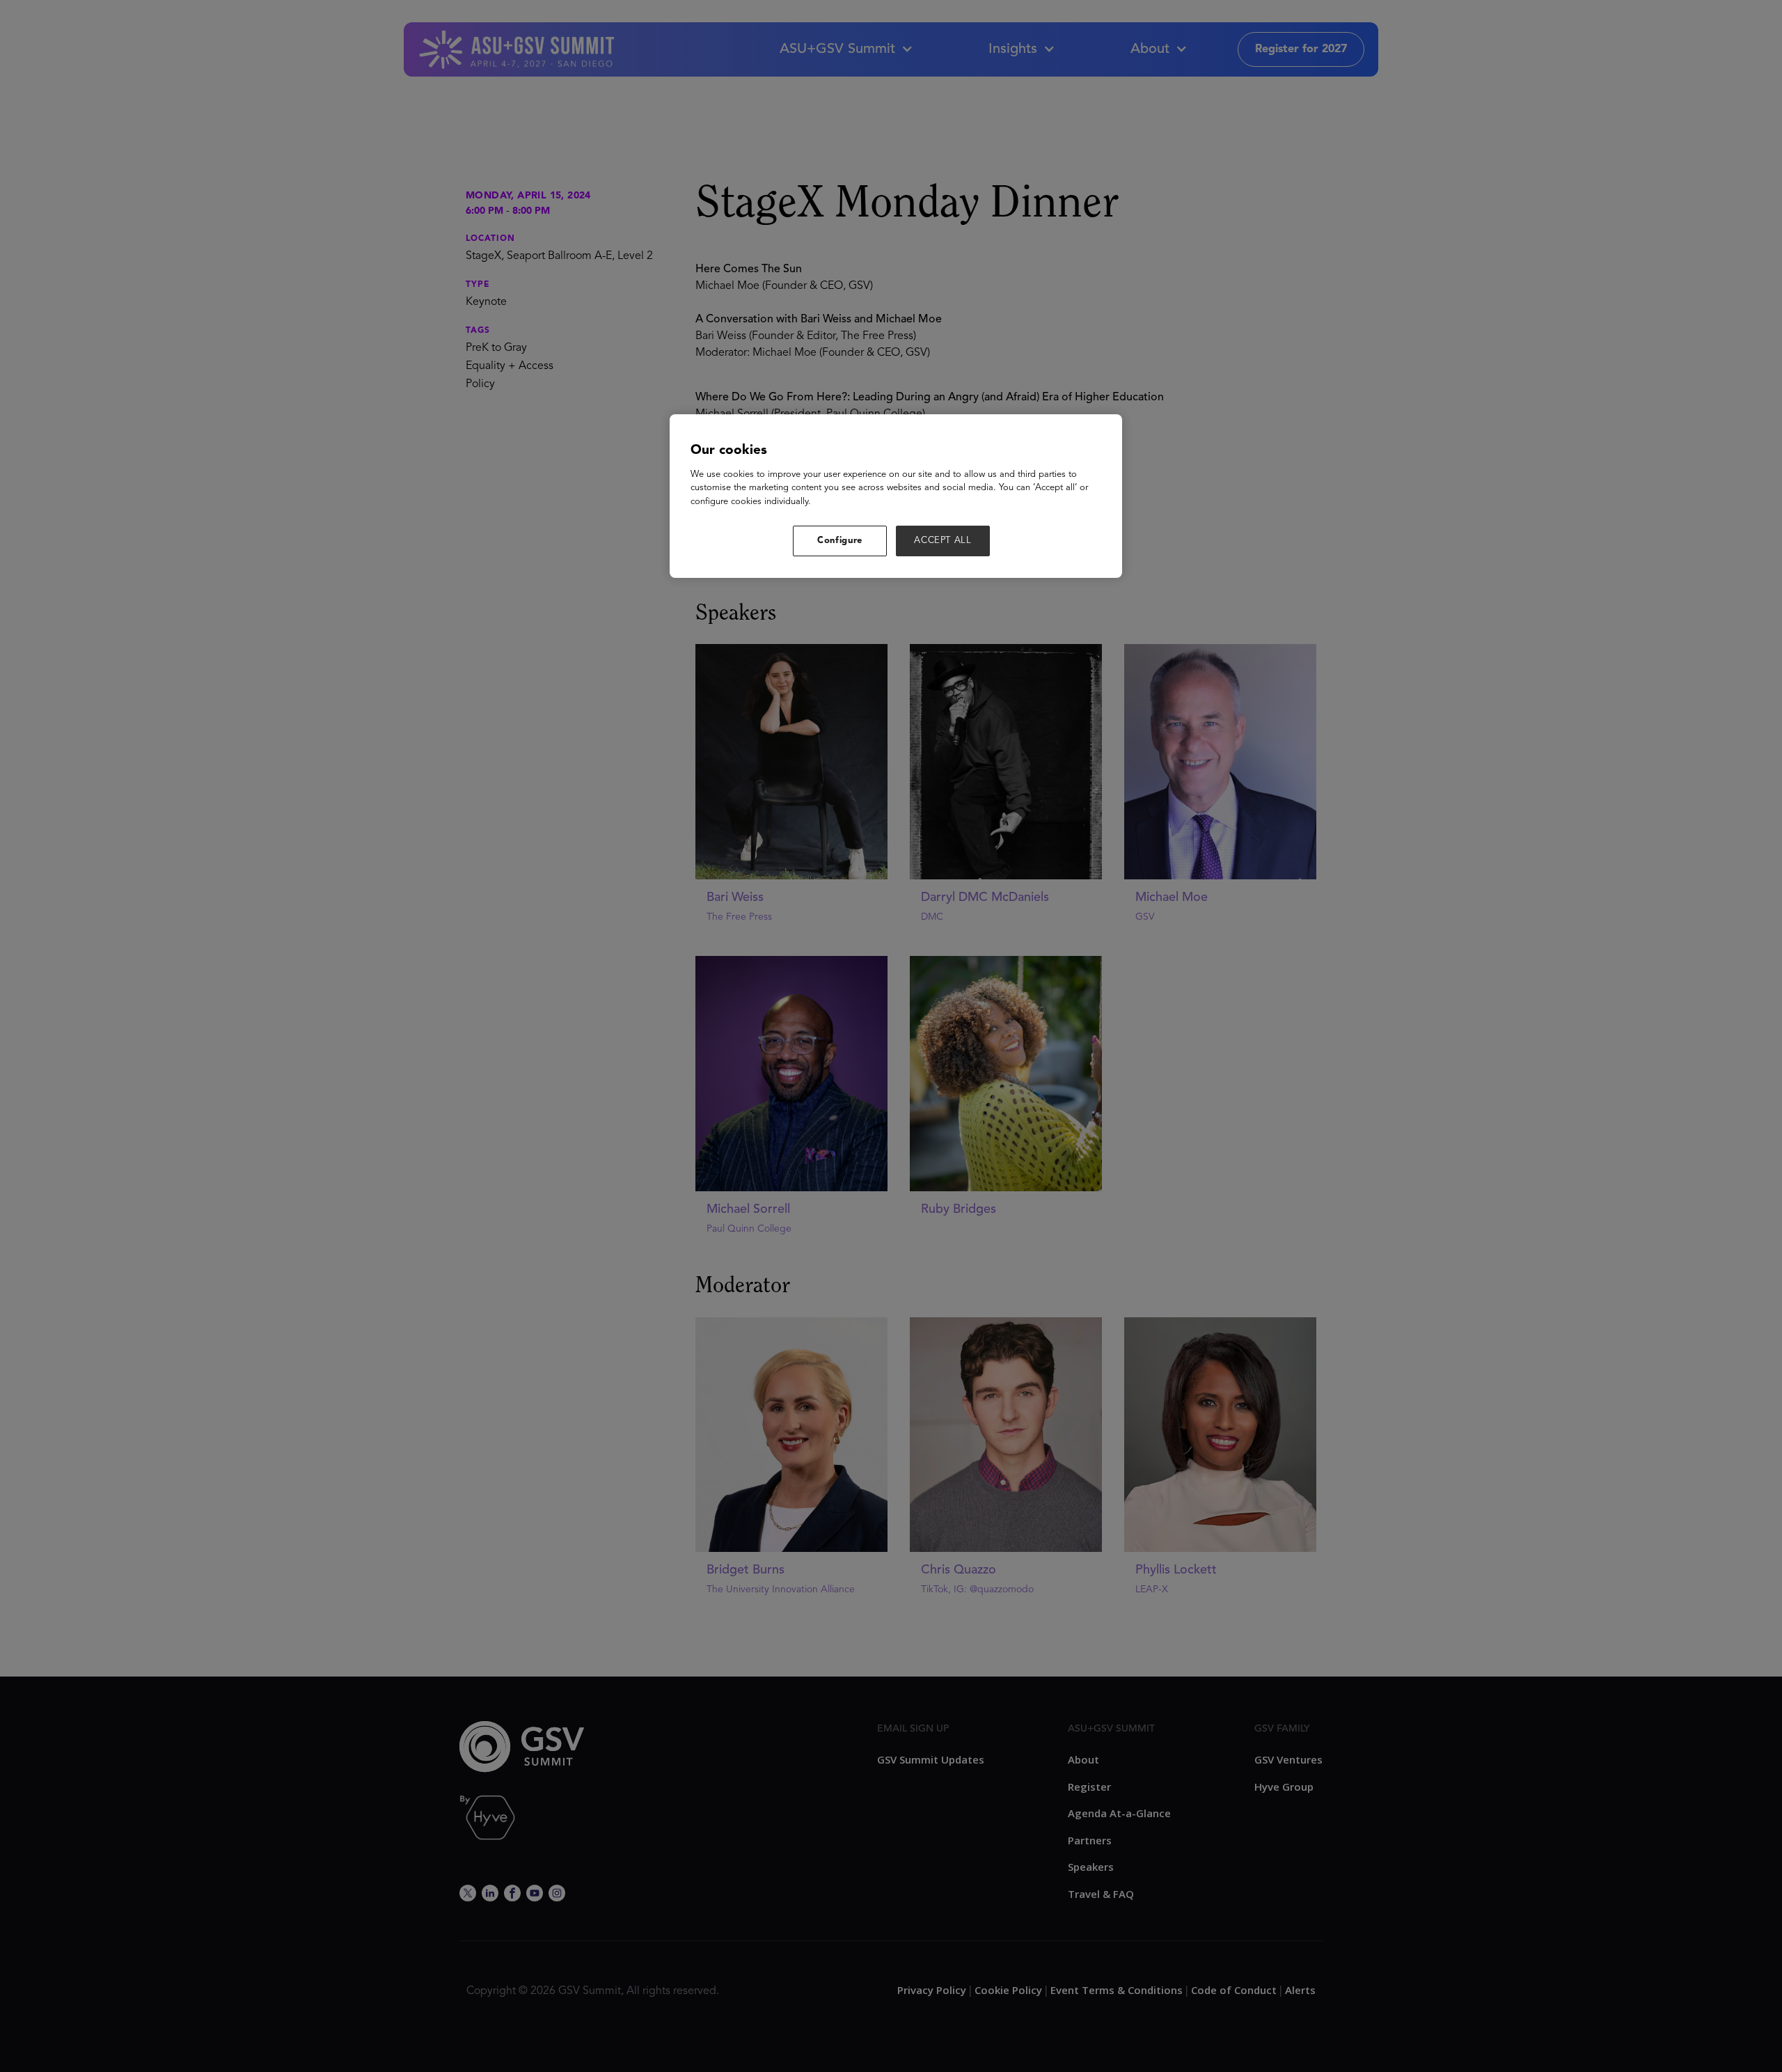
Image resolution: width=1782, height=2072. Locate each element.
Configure (840, 541)
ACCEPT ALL (943, 541)
